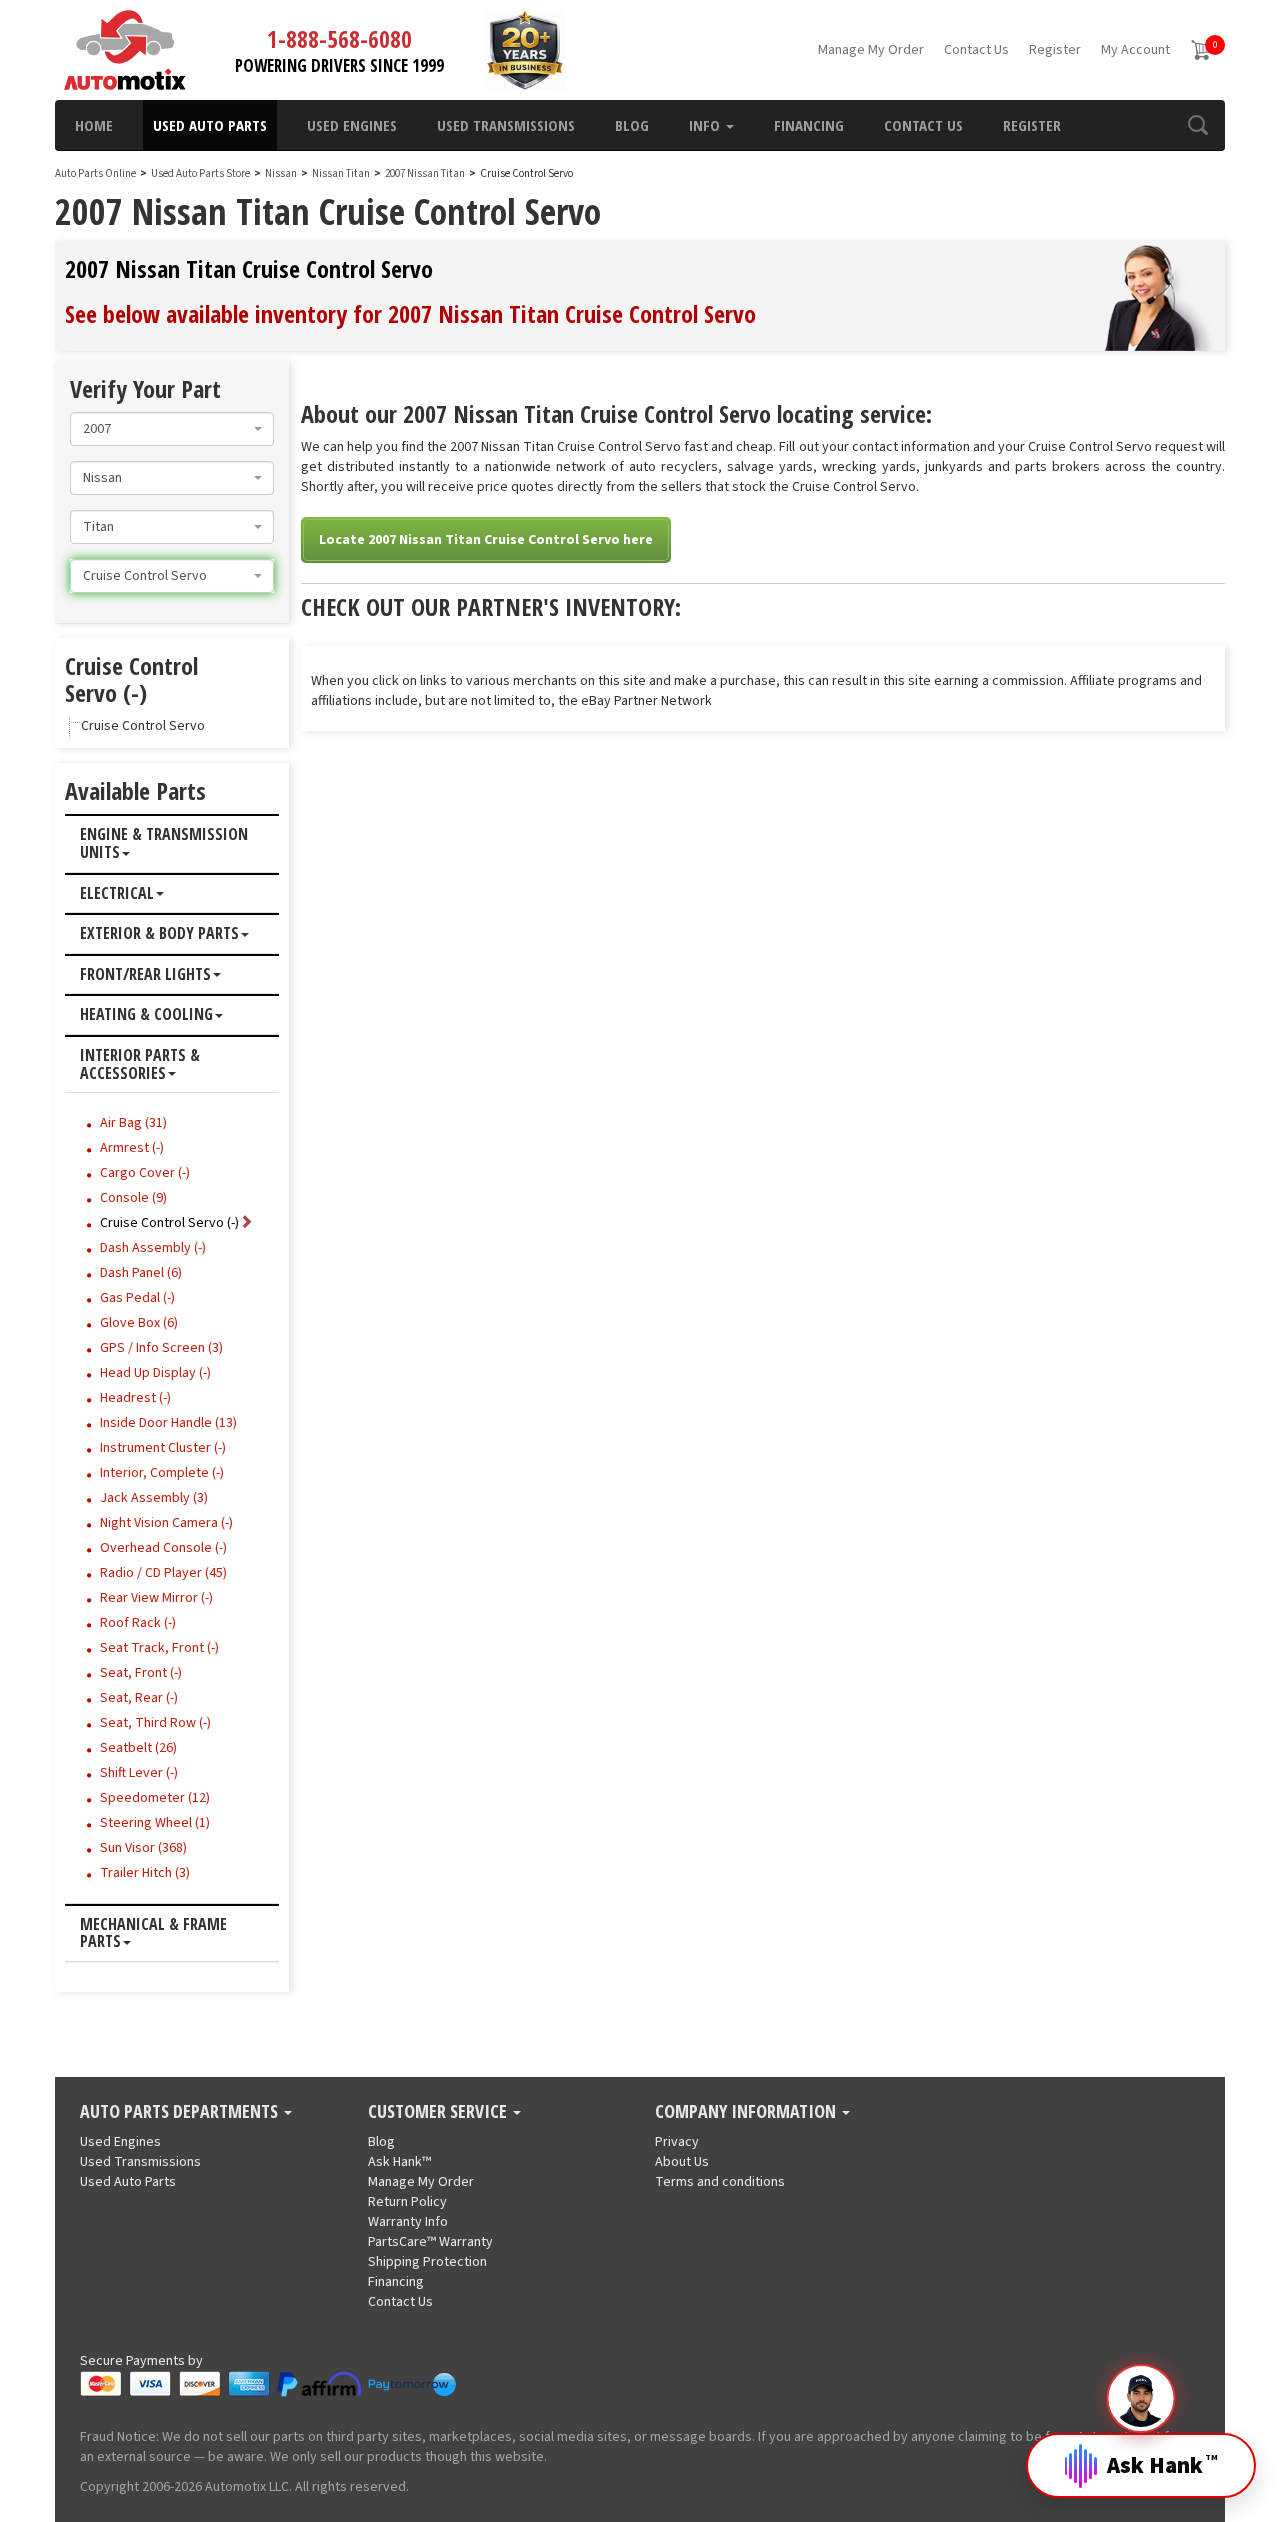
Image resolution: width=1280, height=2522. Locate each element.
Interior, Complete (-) (162, 1473)
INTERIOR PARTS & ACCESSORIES (140, 1064)
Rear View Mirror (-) (156, 1598)
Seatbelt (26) (138, 1748)
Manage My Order (871, 50)
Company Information (747, 2112)
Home (94, 125)
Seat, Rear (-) (139, 1698)
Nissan (281, 173)
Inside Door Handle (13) (168, 1423)
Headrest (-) (135, 1398)
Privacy (677, 2142)
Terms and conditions (720, 2182)
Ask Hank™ (399, 2162)
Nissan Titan (342, 173)
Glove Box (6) (139, 1323)
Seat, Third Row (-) (155, 1723)
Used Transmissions (506, 125)
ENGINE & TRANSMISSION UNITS (164, 843)
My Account (1135, 50)
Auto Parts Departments (181, 2112)
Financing (809, 125)
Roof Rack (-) (138, 1623)
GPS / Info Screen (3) (161, 1348)
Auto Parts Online (95, 173)
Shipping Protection (427, 2262)
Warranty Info (408, 2222)
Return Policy (407, 2202)
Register (1055, 50)
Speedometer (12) (155, 1798)
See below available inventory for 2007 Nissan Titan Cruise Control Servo (410, 313)
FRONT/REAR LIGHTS (145, 975)
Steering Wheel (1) (155, 1823)
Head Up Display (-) (155, 1373)
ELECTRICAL (117, 894)
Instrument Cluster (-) (163, 1448)
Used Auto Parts (210, 125)
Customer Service (439, 2112)
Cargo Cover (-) (145, 1173)
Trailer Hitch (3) (145, 1873)
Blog (632, 125)
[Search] (1197, 125)
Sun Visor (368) (143, 1848)
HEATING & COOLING (146, 1015)
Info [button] (706, 125)
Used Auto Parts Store (200, 173)
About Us (682, 2162)
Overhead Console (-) (163, 1548)
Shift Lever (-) (139, 1773)
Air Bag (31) (133, 1123)
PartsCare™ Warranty (430, 2242)
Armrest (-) (132, 1148)
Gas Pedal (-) (137, 1298)
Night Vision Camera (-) (166, 1523)
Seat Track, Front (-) (159, 1648)
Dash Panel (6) (141, 1273)
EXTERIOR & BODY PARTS (159, 934)
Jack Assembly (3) (154, 1498)
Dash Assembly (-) (153, 1248)
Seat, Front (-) (141, 1673)
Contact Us (976, 50)
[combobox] (172, 429)
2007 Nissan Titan (426, 173)
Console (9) (133, 1198)
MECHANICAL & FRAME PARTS (153, 1933)
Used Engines (352, 125)
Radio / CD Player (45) (163, 1573)
